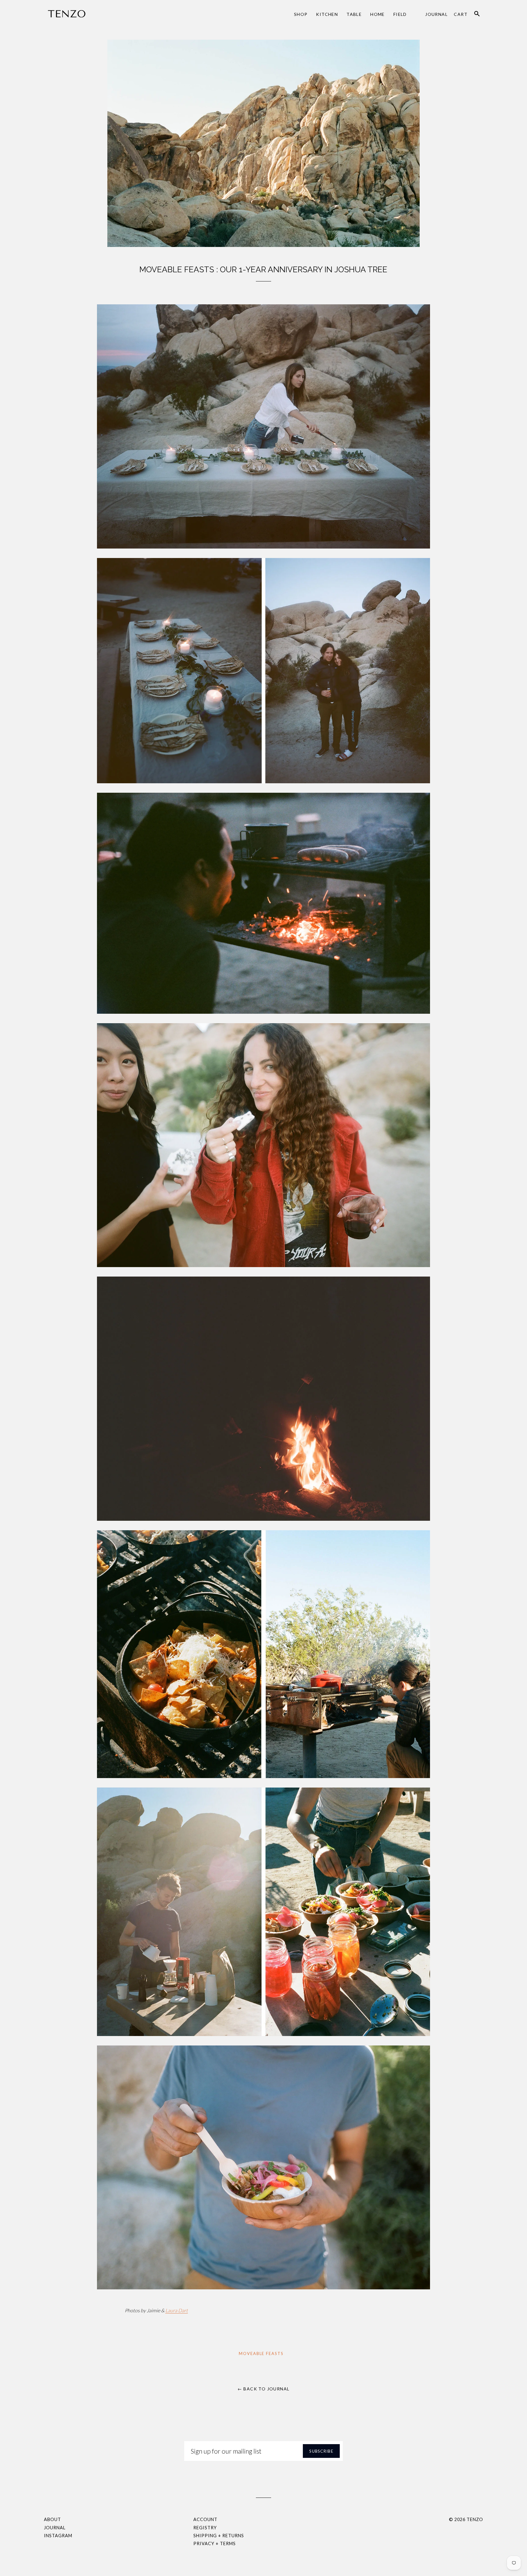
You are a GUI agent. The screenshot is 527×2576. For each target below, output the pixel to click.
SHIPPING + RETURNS (219, 2536)
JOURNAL (55, 2528)
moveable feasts (261, 2353)
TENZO (475, 2519)
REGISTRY (205, 2528)
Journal (436, 14)
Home (378, 14)
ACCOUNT (205, 2519)
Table (354, 14)
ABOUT (52, 2519)
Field (400, 14)
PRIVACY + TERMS (215, 2543)
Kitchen (327, 14)
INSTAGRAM (58, 2536)
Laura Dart (177, 2310)
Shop (301, 14)
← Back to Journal (264, 2389)
